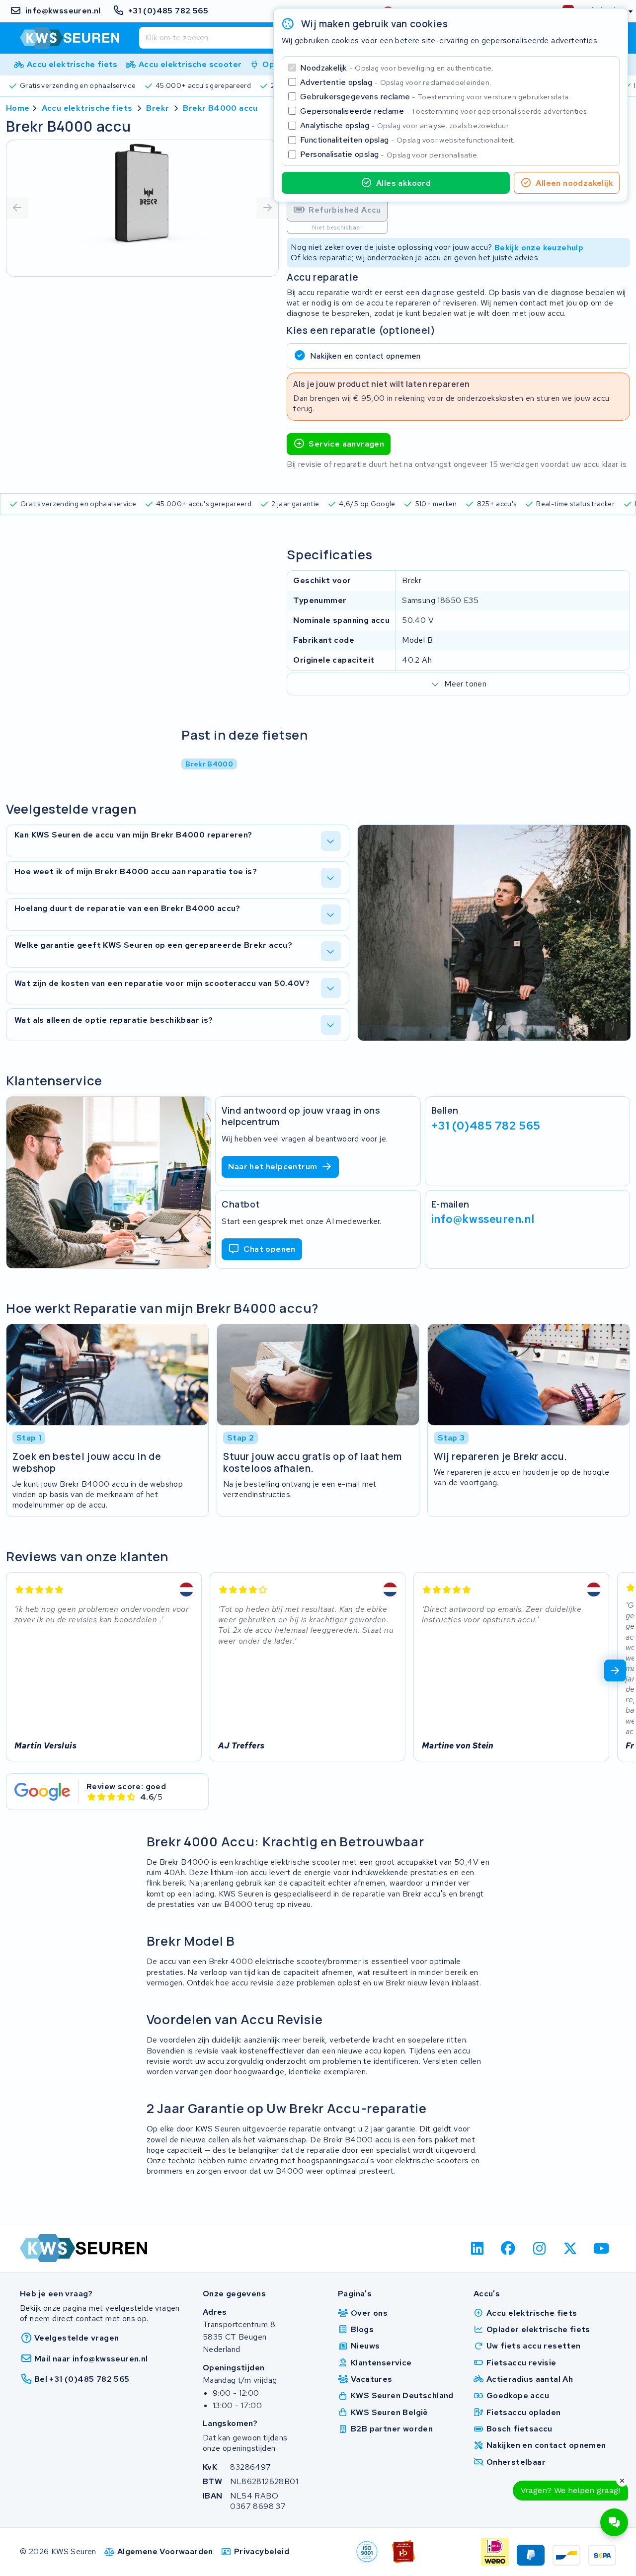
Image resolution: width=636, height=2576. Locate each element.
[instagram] (539, 2248)
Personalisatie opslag (390, 154)
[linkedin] (477, 2248)
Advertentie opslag (396, 82)
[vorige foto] (17, 208)
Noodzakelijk (397, 68)
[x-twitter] (571, 2248)
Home (18, 108)
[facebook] (509, 2248)
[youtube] (601, 2248)
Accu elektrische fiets (87, 108)
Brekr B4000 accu (220, 108)
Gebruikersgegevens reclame (435, 97)
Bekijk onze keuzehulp (539, 247)
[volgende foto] (267, 208)
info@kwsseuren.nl (483, 1219)
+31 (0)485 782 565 (486, 1125)
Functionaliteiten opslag (407, 140)
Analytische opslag (405, 125)
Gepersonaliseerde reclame (444, 111)
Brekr (158, 108)
